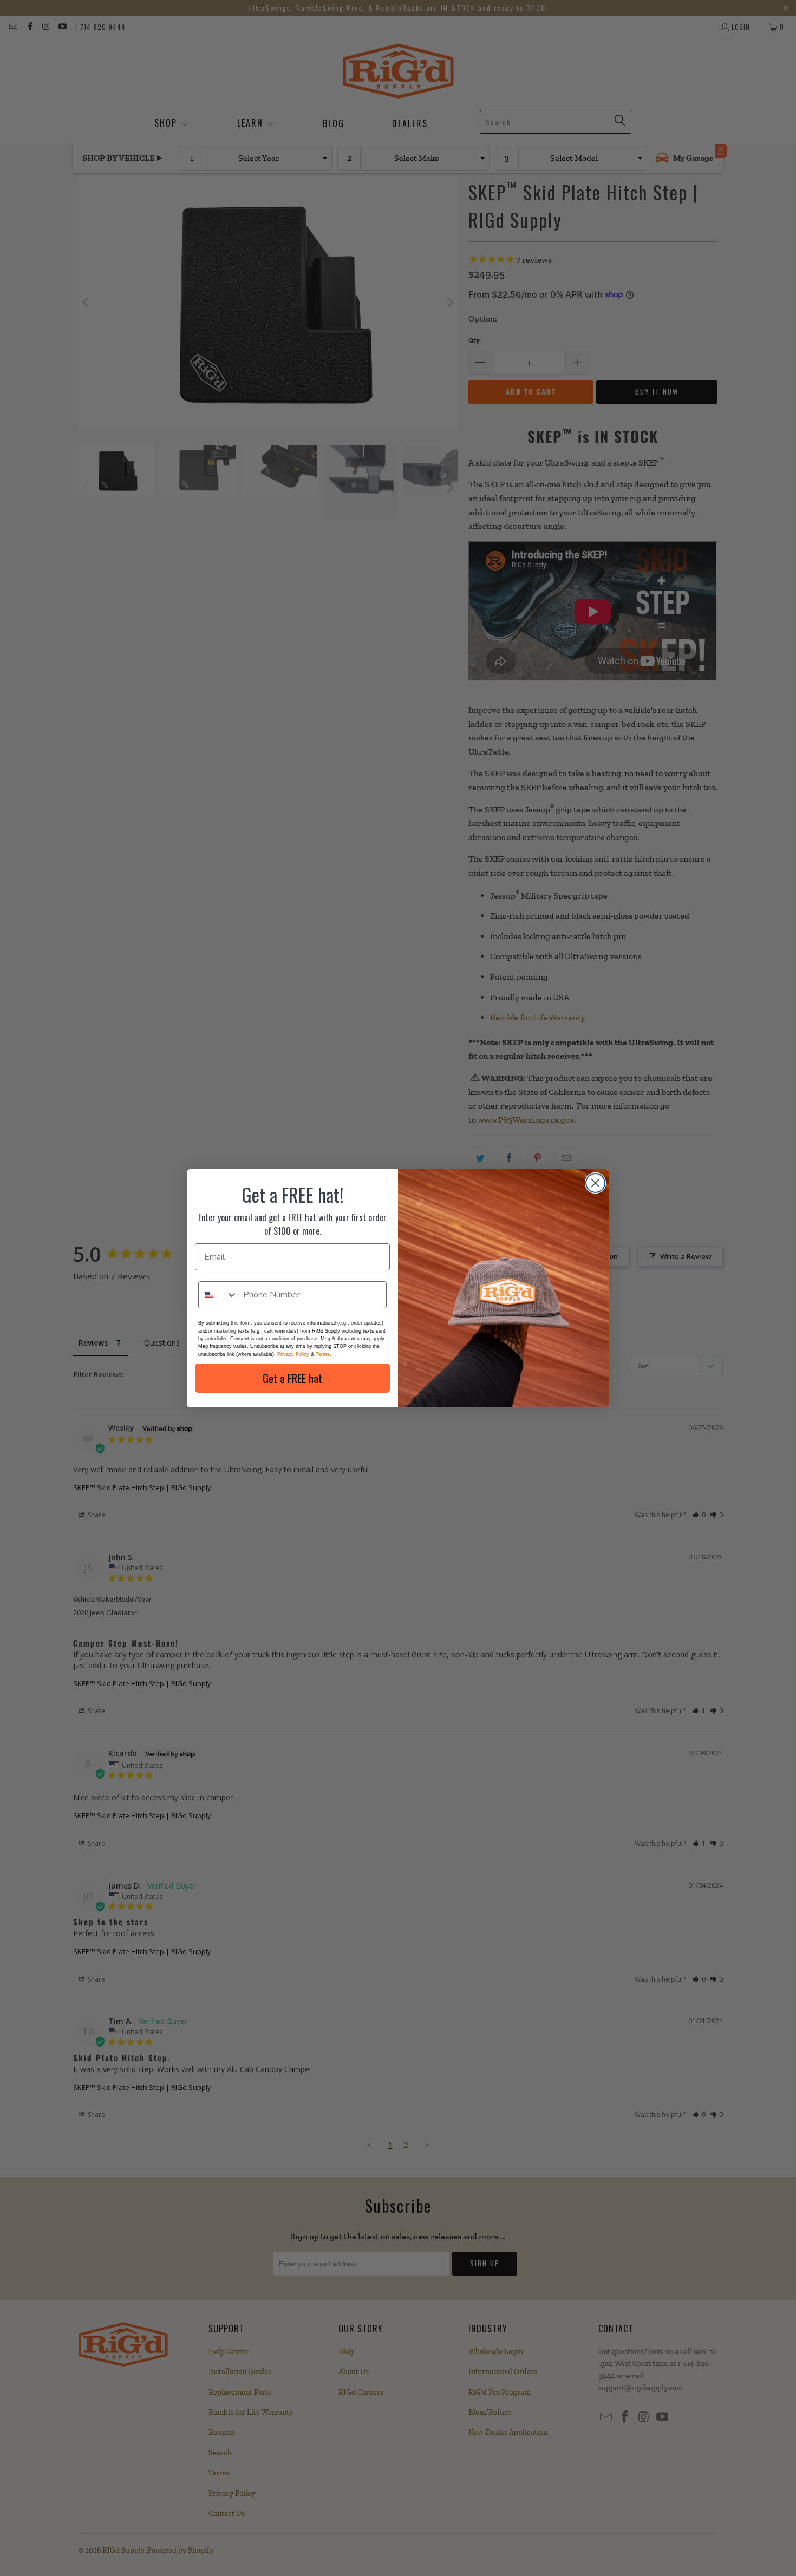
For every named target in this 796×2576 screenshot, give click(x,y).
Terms (323, 1354)
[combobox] (218, 1295)
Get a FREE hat (292, 1378)
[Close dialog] (595, 1183)
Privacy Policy (293, 1354)
